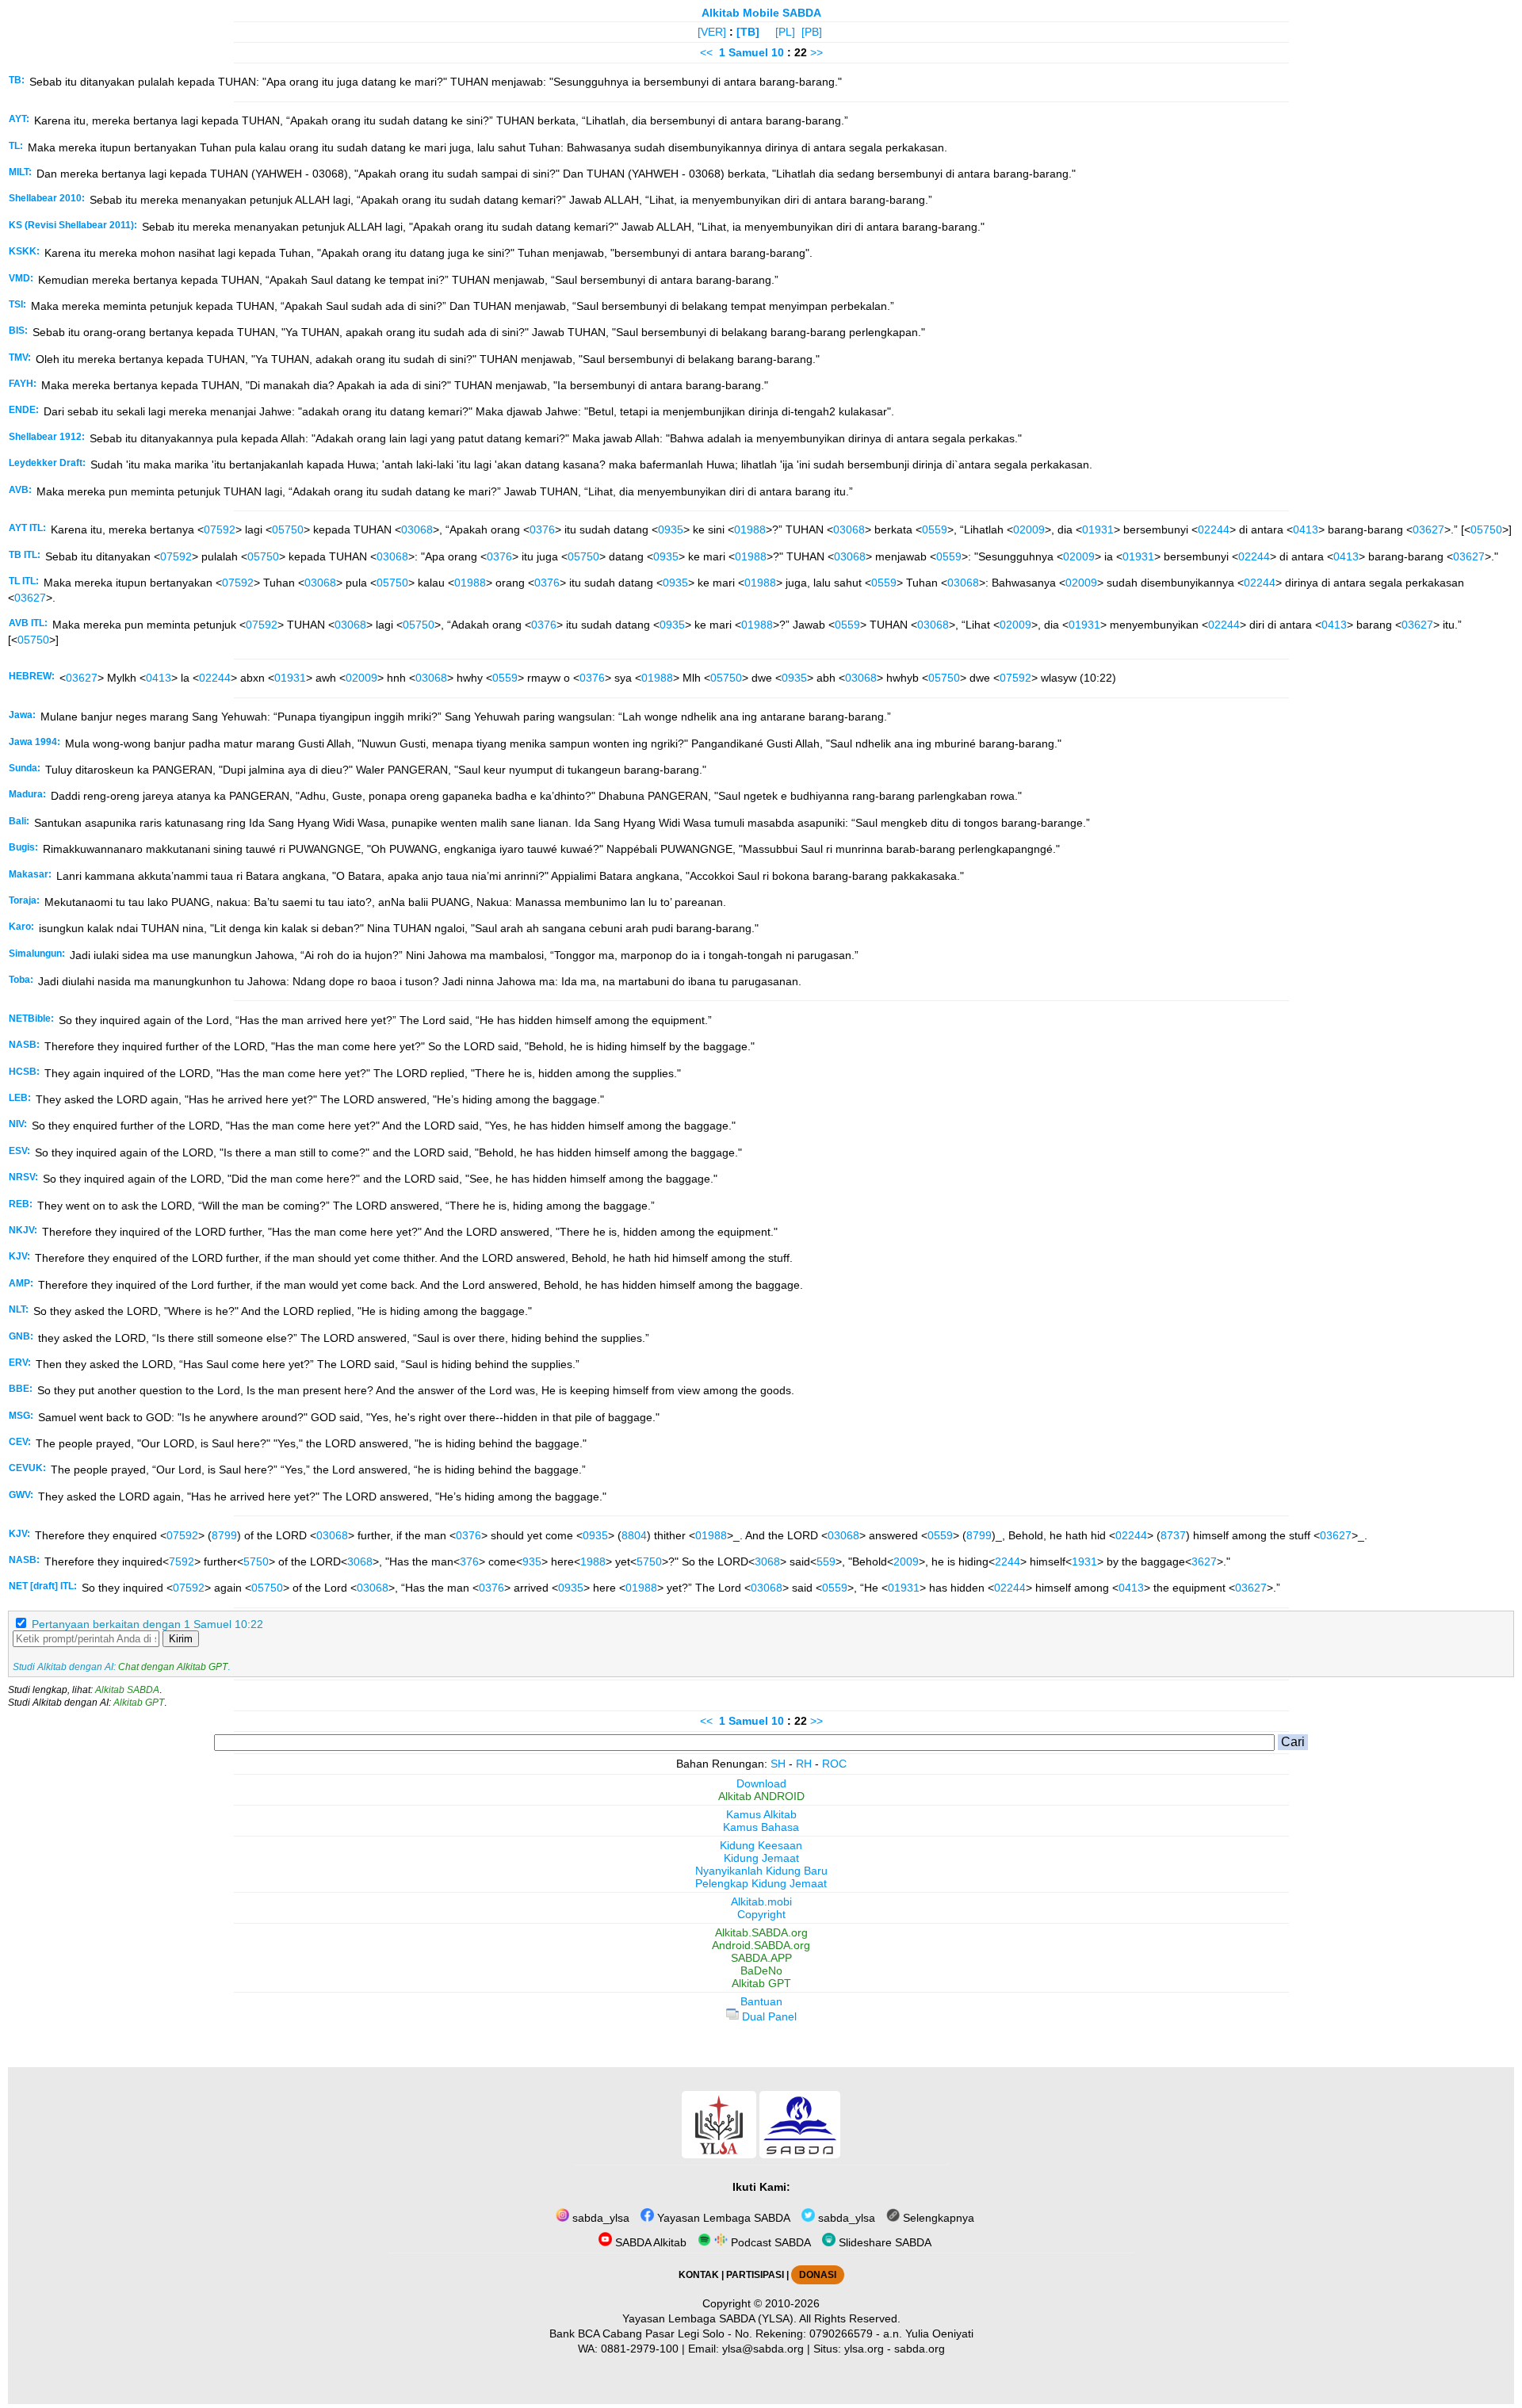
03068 (417, 529)
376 (469, 1561)
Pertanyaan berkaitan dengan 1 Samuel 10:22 (147, 1624)
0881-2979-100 (640, 2349)
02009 (1029, 529)
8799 (224, 1535)
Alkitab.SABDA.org (761, 1932)
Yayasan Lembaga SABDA (722, 2218)
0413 (1306, 529)
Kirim (181, 1639)
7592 (182, 1561)
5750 (256, 1561)
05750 (288, 529)
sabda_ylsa (599, 2218)
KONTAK (699, 2275)
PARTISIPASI (755, 2275)
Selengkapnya (937, 2218)
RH (804, 1764)
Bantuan (761, 2001)
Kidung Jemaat (761, 1858)
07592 (220, 529)
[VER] (712, 32)
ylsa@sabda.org (763, 2349)
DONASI (818, 2275)
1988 (593, 1561)
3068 (360, 1561)
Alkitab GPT (139, 1703)
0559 (935, 529)
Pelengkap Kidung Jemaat (761, 1883)
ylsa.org (864, 2349)
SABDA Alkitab (649, 2242)
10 (779, 52)
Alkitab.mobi (761, 1902)
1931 (1084, 1561)
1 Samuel (744, 52)
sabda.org (920, 2349)
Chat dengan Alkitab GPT (173, 1667)
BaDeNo (761, 1970)
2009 (906, 1561)
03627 (1428, 529)
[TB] (748, 32)
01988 (750, 529)
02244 (1214, 529)
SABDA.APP (761, 1958)
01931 (1098, 529)
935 (532, 1561)
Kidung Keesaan (761, 1845)
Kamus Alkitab (761, 1814)
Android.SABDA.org (761, 1945)
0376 (542, 529)
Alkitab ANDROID (761, 1796)
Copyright (761, 1914)
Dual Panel (768, 2016)
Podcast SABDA (769, 2242)
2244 (1008, 1561)
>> (816, 52)
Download (761, 1783)
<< (706, 52)
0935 (671, 529)
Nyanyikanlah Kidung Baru (761, 1871)
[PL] (785, 32)
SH (778, 1764)
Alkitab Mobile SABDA (761, 13)
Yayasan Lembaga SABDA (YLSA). (709, 2318)
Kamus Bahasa (761, 1827)
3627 (1204, 1561)
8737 (1173, 1535)
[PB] (812, 32)
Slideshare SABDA (883, 2242)
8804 (634, 1535)
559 (826, 1561)
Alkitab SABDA (127, 1690)
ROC (834, 1764)
